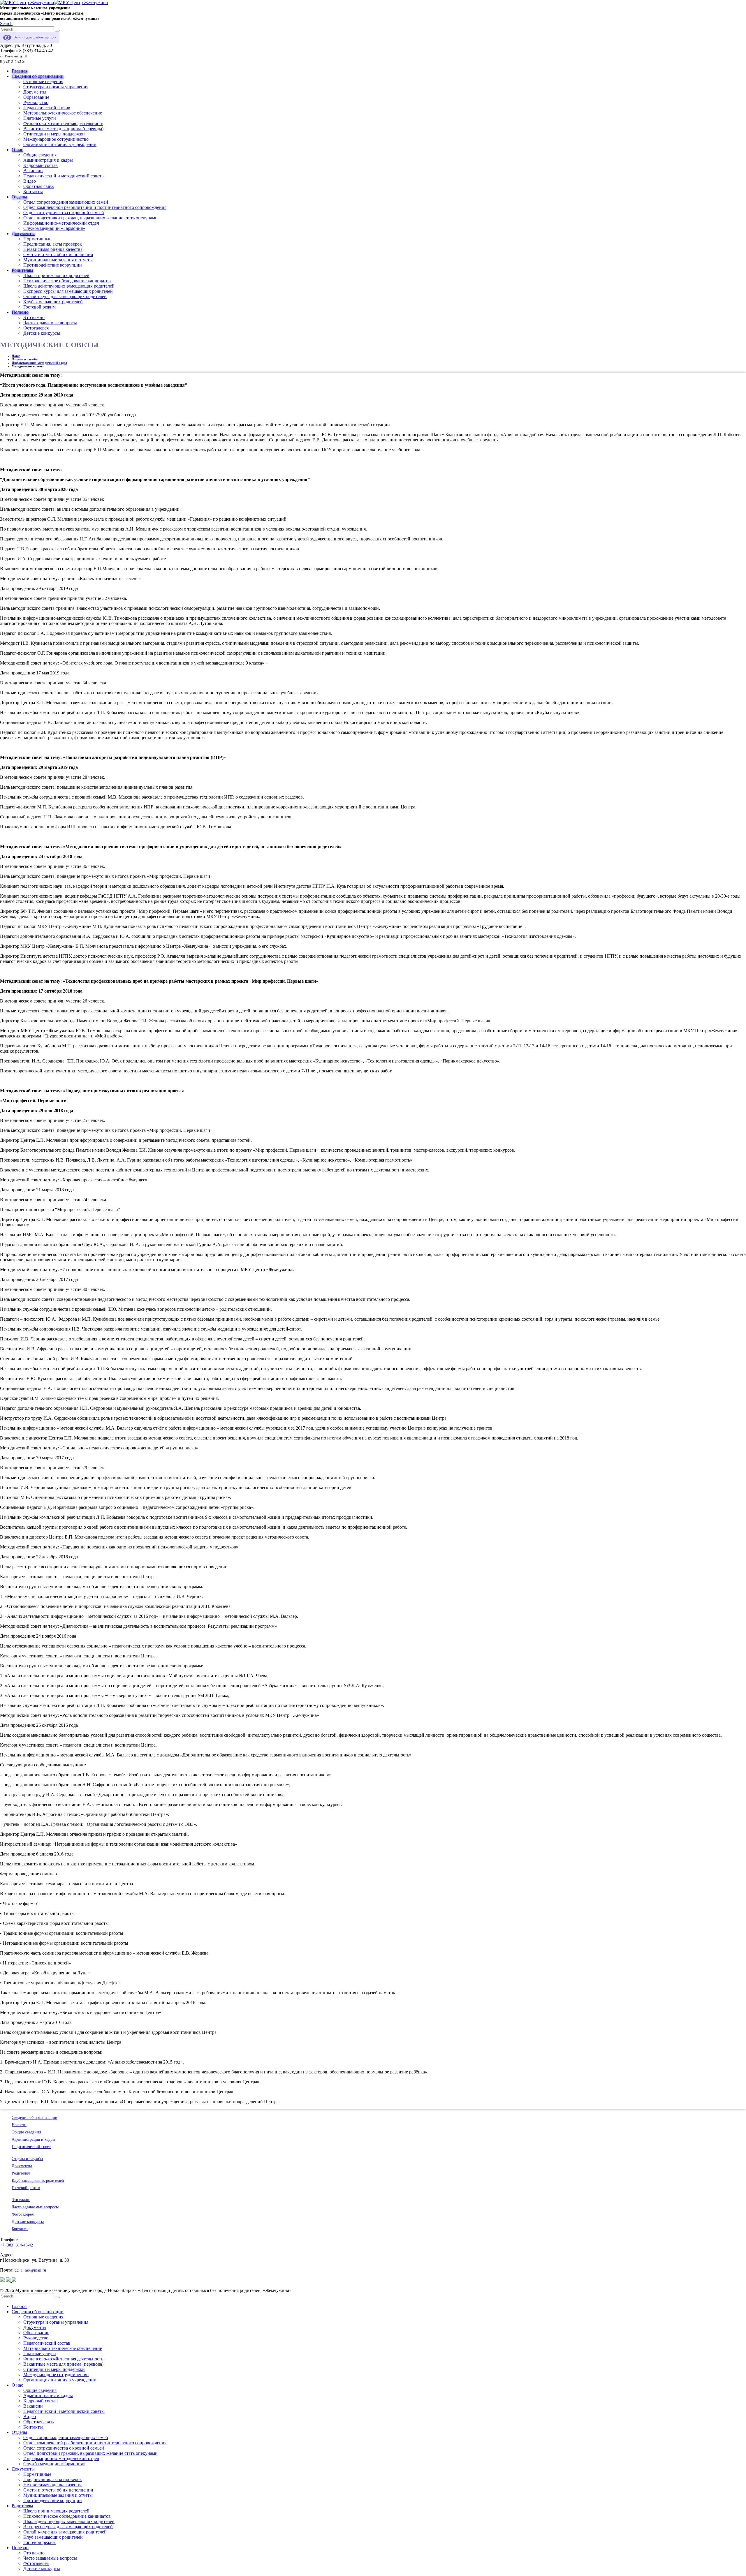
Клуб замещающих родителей (53, 302)
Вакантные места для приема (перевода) (63, 129)
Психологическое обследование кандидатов (67, 281)
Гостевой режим (39, 307)
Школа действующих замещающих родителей (69, 286)
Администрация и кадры (48, 160)
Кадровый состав (41, 165)
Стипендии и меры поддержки (54, 134)
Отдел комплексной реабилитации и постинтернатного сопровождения (95, 207)
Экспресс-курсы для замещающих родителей (68, 291)
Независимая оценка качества (53, 249)
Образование (36, 97)
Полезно (20, 312)
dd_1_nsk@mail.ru (30, 2270)
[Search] (57, 31)
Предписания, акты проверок (53, 244)
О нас (17, 150)
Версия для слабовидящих (34, 37)
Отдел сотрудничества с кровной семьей (64, 213)
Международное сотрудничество (56, 139)
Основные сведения (43, 81)
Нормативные (37, 239)
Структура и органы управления (56, 87)
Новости (19, 2125)
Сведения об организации (38, 76)
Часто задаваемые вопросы (50, 323)
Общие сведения (40, 155)
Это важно (34, 317)
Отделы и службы (27, 2159)
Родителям (22, 270)
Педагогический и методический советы (64, 176)
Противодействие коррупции (53, 265)
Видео (30, 181)
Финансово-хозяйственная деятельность (63, 123)
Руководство (36, 102)
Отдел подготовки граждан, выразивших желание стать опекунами (90, 218)
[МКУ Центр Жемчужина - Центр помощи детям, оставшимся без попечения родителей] (54, 2)
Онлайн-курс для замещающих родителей (65, 296)
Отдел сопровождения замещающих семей (66, 202)
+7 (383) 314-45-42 (16, 2245)
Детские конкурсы (42, 333)
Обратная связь (38, 186)
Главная (20, 71)
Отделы (19, 197)
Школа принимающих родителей (56, 275)
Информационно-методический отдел (61, 223)
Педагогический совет (31, 2147)
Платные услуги (40, 118)
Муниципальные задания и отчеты (58, 260)
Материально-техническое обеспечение (63, 113)
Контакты (33, 192)
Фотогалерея (36, 328)
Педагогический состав (47, 108)
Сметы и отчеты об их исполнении (58, 254)
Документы (35, 92)
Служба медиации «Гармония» (54, 228)
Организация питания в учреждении (60, 144)
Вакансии (33, 171)
